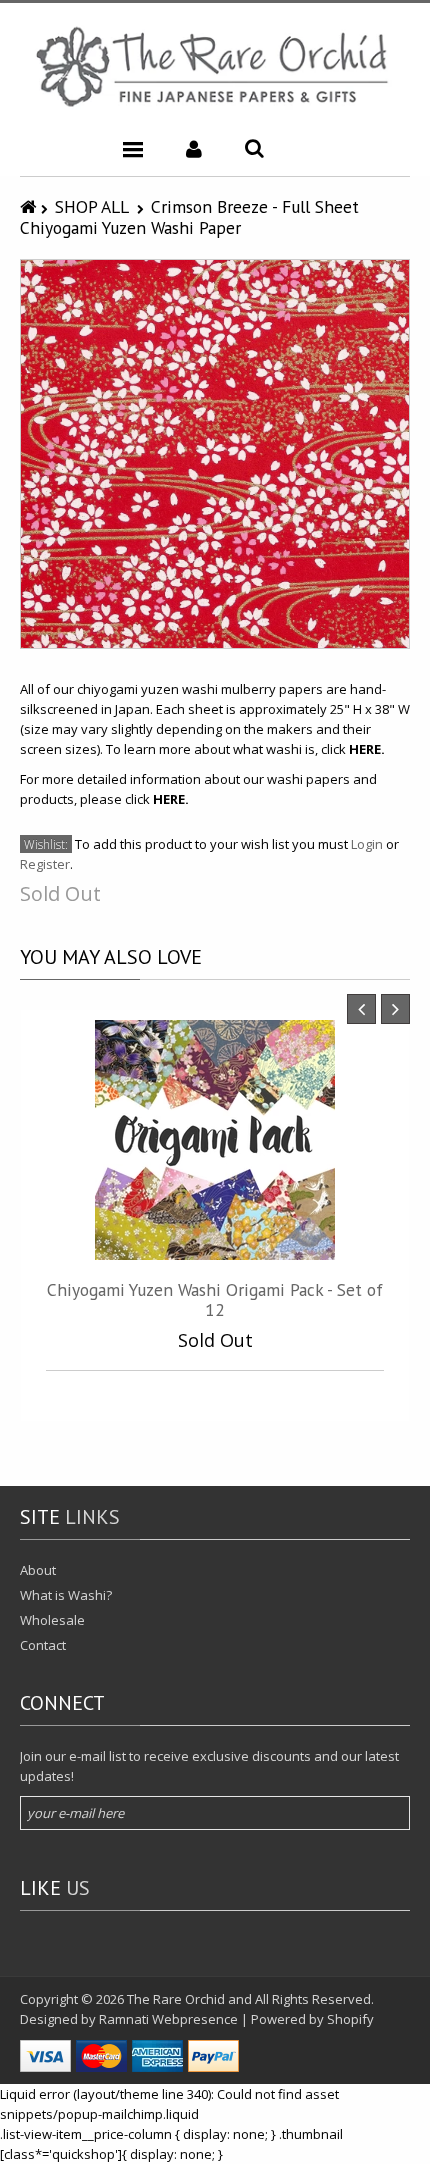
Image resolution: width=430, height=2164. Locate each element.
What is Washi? (66, 1595)
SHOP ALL (92, 206)
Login (367, 844)
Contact (43, 1645)
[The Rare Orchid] (215, 66)
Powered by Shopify (312, 2019)
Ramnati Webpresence (168, 2019)
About (38, 1570)
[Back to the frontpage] (30, 206)
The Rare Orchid (176, 1999)
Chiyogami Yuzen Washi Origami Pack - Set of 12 (215, 1299)
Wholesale (52, 1620)
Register (45, 864)
